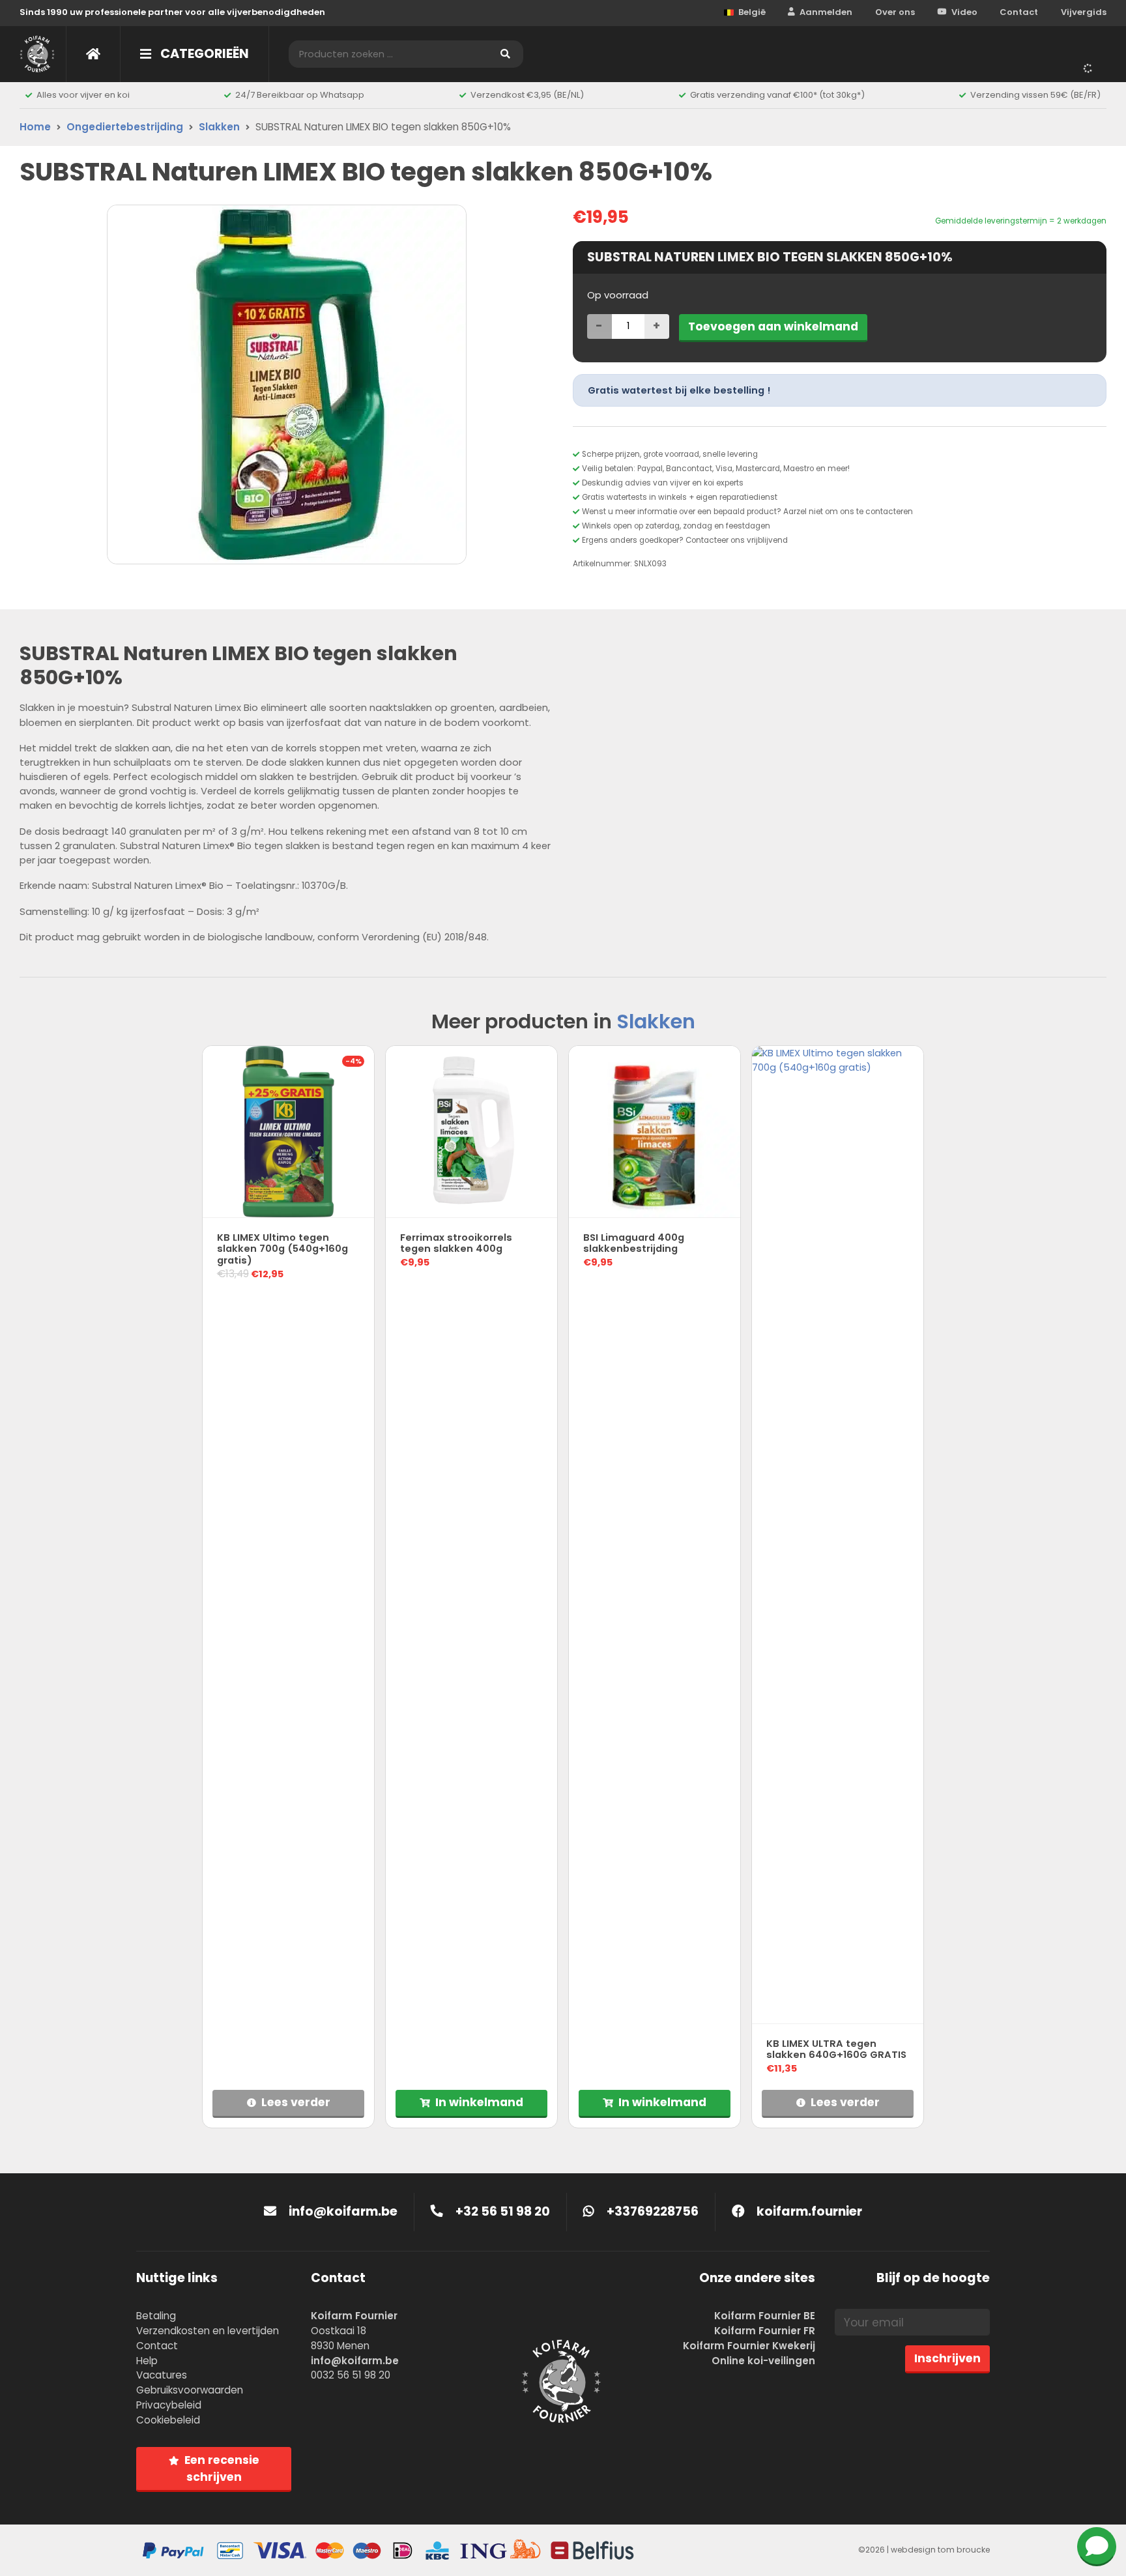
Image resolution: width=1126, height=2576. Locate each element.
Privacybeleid (169, 2405)
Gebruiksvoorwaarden (190, 2390)
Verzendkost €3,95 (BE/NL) (527, 95)
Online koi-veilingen (763, 2361)
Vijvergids (1084, 12)
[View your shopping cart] (1090, 68)
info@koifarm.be (343, 2211)
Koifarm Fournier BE (765, 2316)
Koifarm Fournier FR (765, 2331)
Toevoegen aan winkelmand (773, 326)
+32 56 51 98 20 (501, 2211)
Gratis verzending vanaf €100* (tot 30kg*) (777, 95)
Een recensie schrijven (222, 2468)
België (752, 12)
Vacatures (162, 2375)
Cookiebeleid (168, 2420)
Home (35, 127)
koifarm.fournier (808, 2211)
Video (964, 12)
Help (147, 2361)
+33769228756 (651, 2211)
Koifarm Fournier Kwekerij (749, 2346)
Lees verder (296, 2102)
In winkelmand (479, 2102)
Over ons (895, 12)
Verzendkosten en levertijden (208, 2331)
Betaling (156, 2316)
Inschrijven (947, 2358)
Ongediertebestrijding (125, 127)
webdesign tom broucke (940, 2550)
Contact (1019, 12)
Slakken (219, 127)
